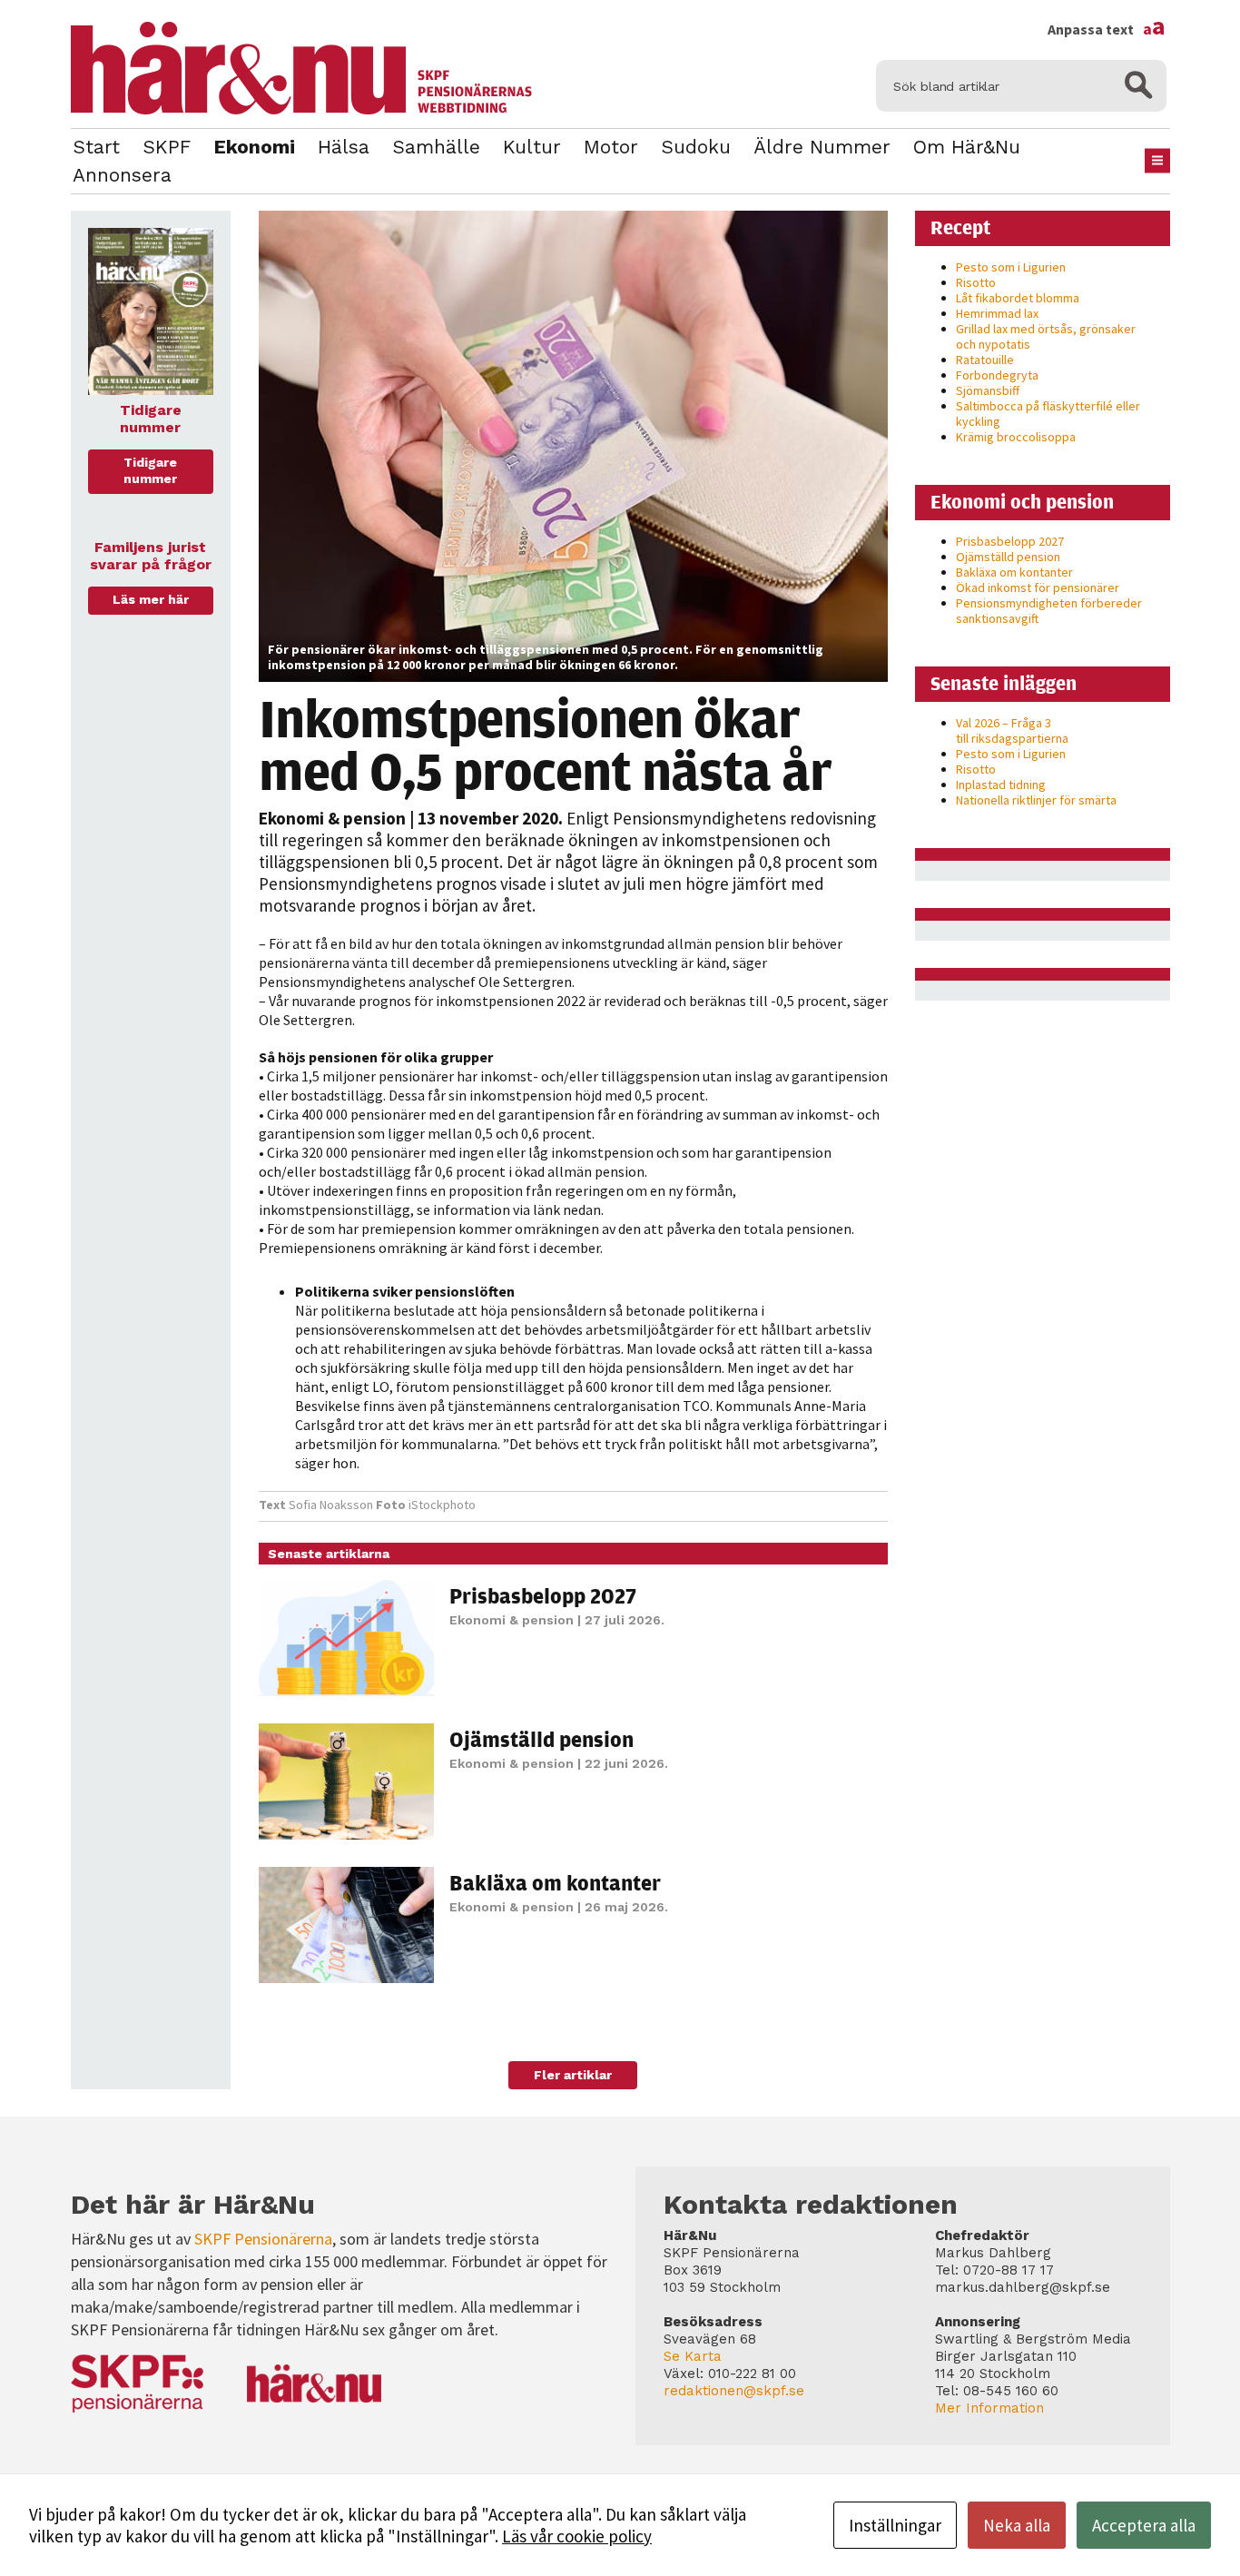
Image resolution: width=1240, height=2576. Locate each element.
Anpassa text (1107, 29)
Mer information (989, 2408)
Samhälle (436, 147)
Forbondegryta (997, 375)
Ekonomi (254, 147)
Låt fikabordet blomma (1018, 298)
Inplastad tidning (1001, 785)
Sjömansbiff (988, 390)
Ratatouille (985, 360)
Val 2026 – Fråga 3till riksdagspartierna (1012, 730)
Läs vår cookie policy (577, 2536)
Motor (611, 147)
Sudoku (696, 147)
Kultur (532, 147)
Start (96, 147)
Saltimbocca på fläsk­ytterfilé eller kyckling (1048, 414)
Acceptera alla (1144, 2525)
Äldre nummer (822, 147)
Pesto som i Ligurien (1011, 267)
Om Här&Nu (967, 147)
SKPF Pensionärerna (263, 2239)
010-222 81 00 (752, 2374)
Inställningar (895, 2525)
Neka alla (1017, 2525)
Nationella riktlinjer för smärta (1036, 800)
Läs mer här (151, 599)
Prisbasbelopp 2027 (543, 1595)
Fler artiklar (573, 2075)
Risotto (976, 282)
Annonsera (122, 175)
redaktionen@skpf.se (734, 2391)
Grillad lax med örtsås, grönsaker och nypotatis (1046, 336)
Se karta (693, 2356)
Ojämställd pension (541, 1739)
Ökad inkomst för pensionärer (1038, 587)
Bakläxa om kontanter (555, 1882)
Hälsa (344, 147)
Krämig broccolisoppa (1016, 437)
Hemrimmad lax (997, 313)
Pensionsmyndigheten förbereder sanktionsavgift (1049, 611)
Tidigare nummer (150, 470)
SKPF (167, 147)
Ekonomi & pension (332, 818)
